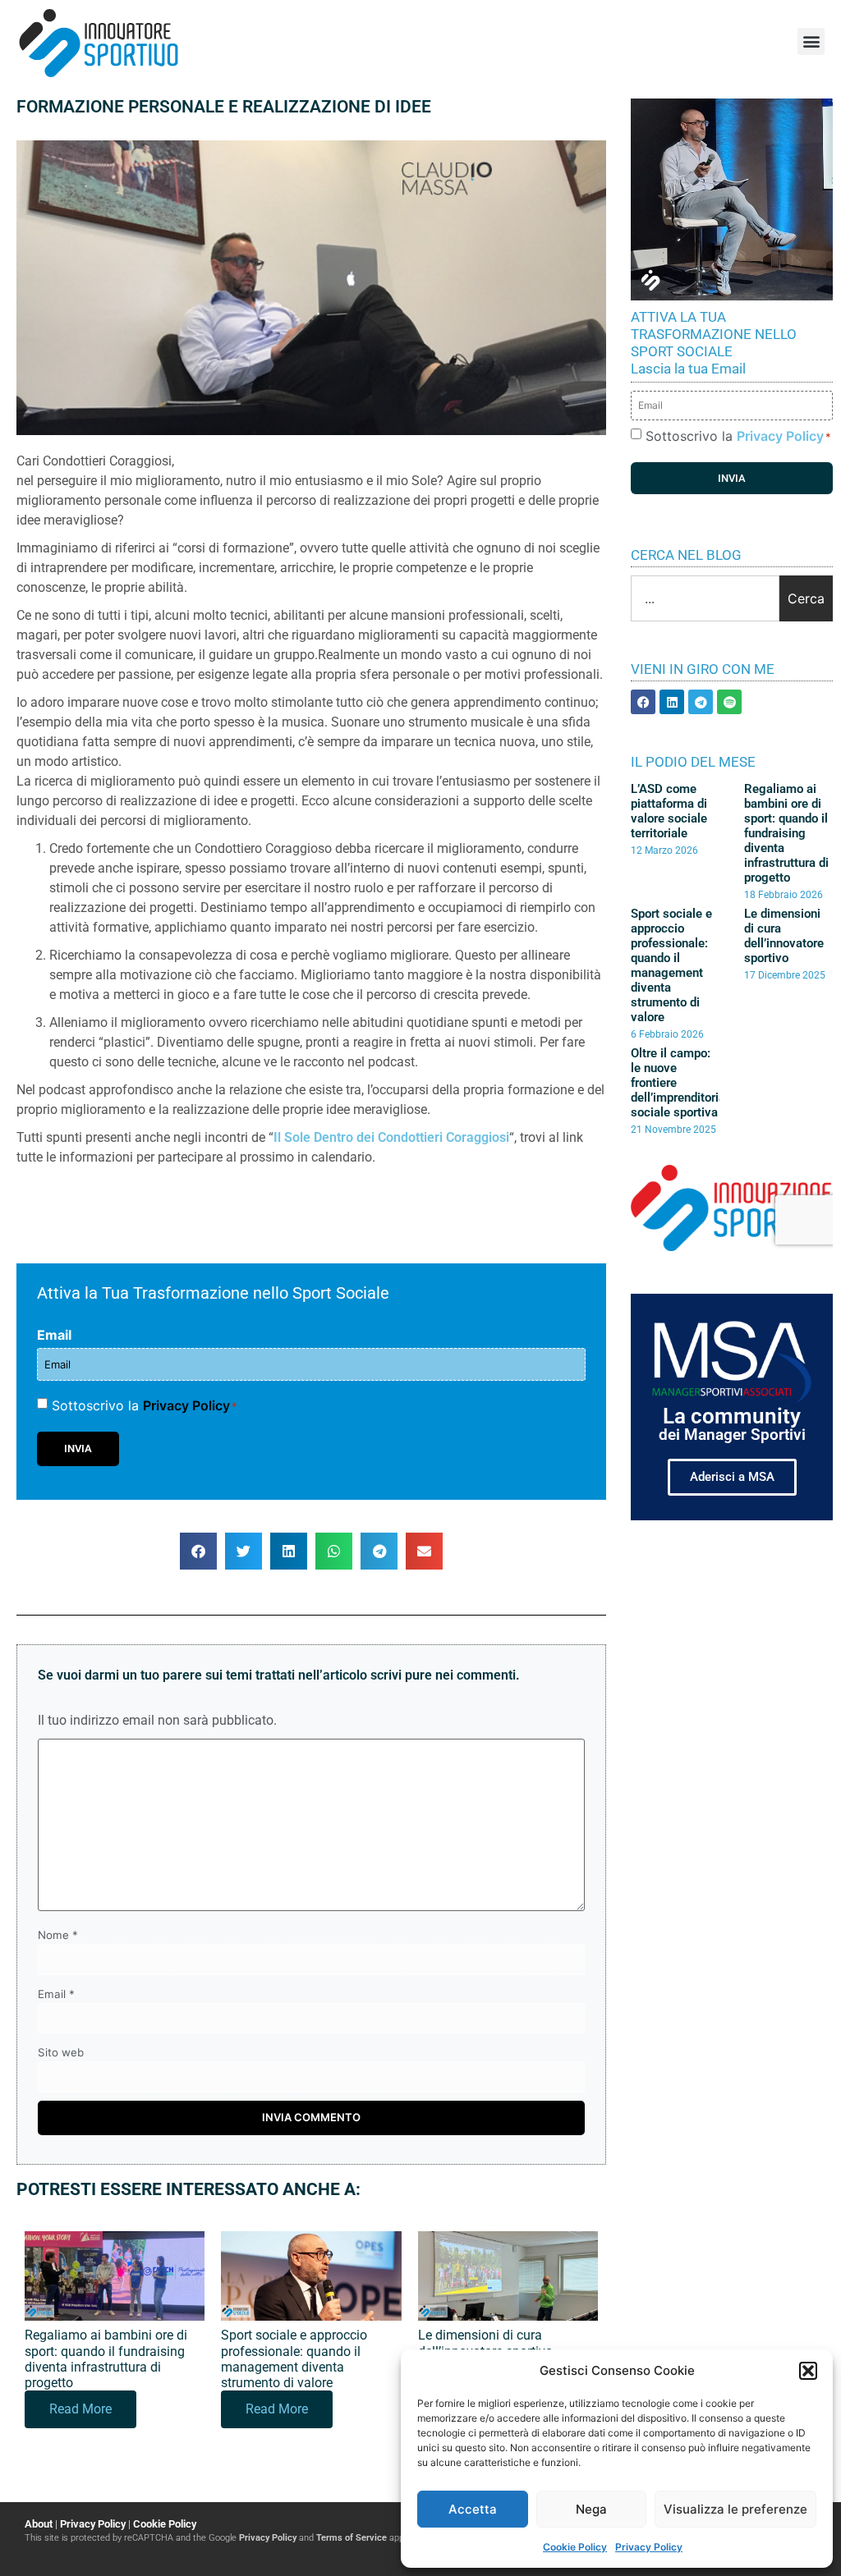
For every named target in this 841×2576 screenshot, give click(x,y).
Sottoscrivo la (145, 1405)
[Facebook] (643, 702)
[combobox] (705, 598)
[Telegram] (701, 702)
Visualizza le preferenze (735, 2509)
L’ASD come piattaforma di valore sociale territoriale (669, 811)
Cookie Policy (575, 2547)
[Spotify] (729, 702)
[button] (808, 2371)
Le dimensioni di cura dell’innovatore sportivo (485, 2343)
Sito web (61, 2053)
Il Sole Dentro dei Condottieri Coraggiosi (391, 1137)
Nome (58, 1935)
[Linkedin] (672, 702)
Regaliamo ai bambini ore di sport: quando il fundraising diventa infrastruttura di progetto (106, 2359)
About (39, 2524)
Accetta (473, 2509)
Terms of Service (352, 2538)
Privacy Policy (649, 2547)
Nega (591, 2509)
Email (54, 1335)
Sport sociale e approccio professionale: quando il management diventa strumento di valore (294, 2359)
